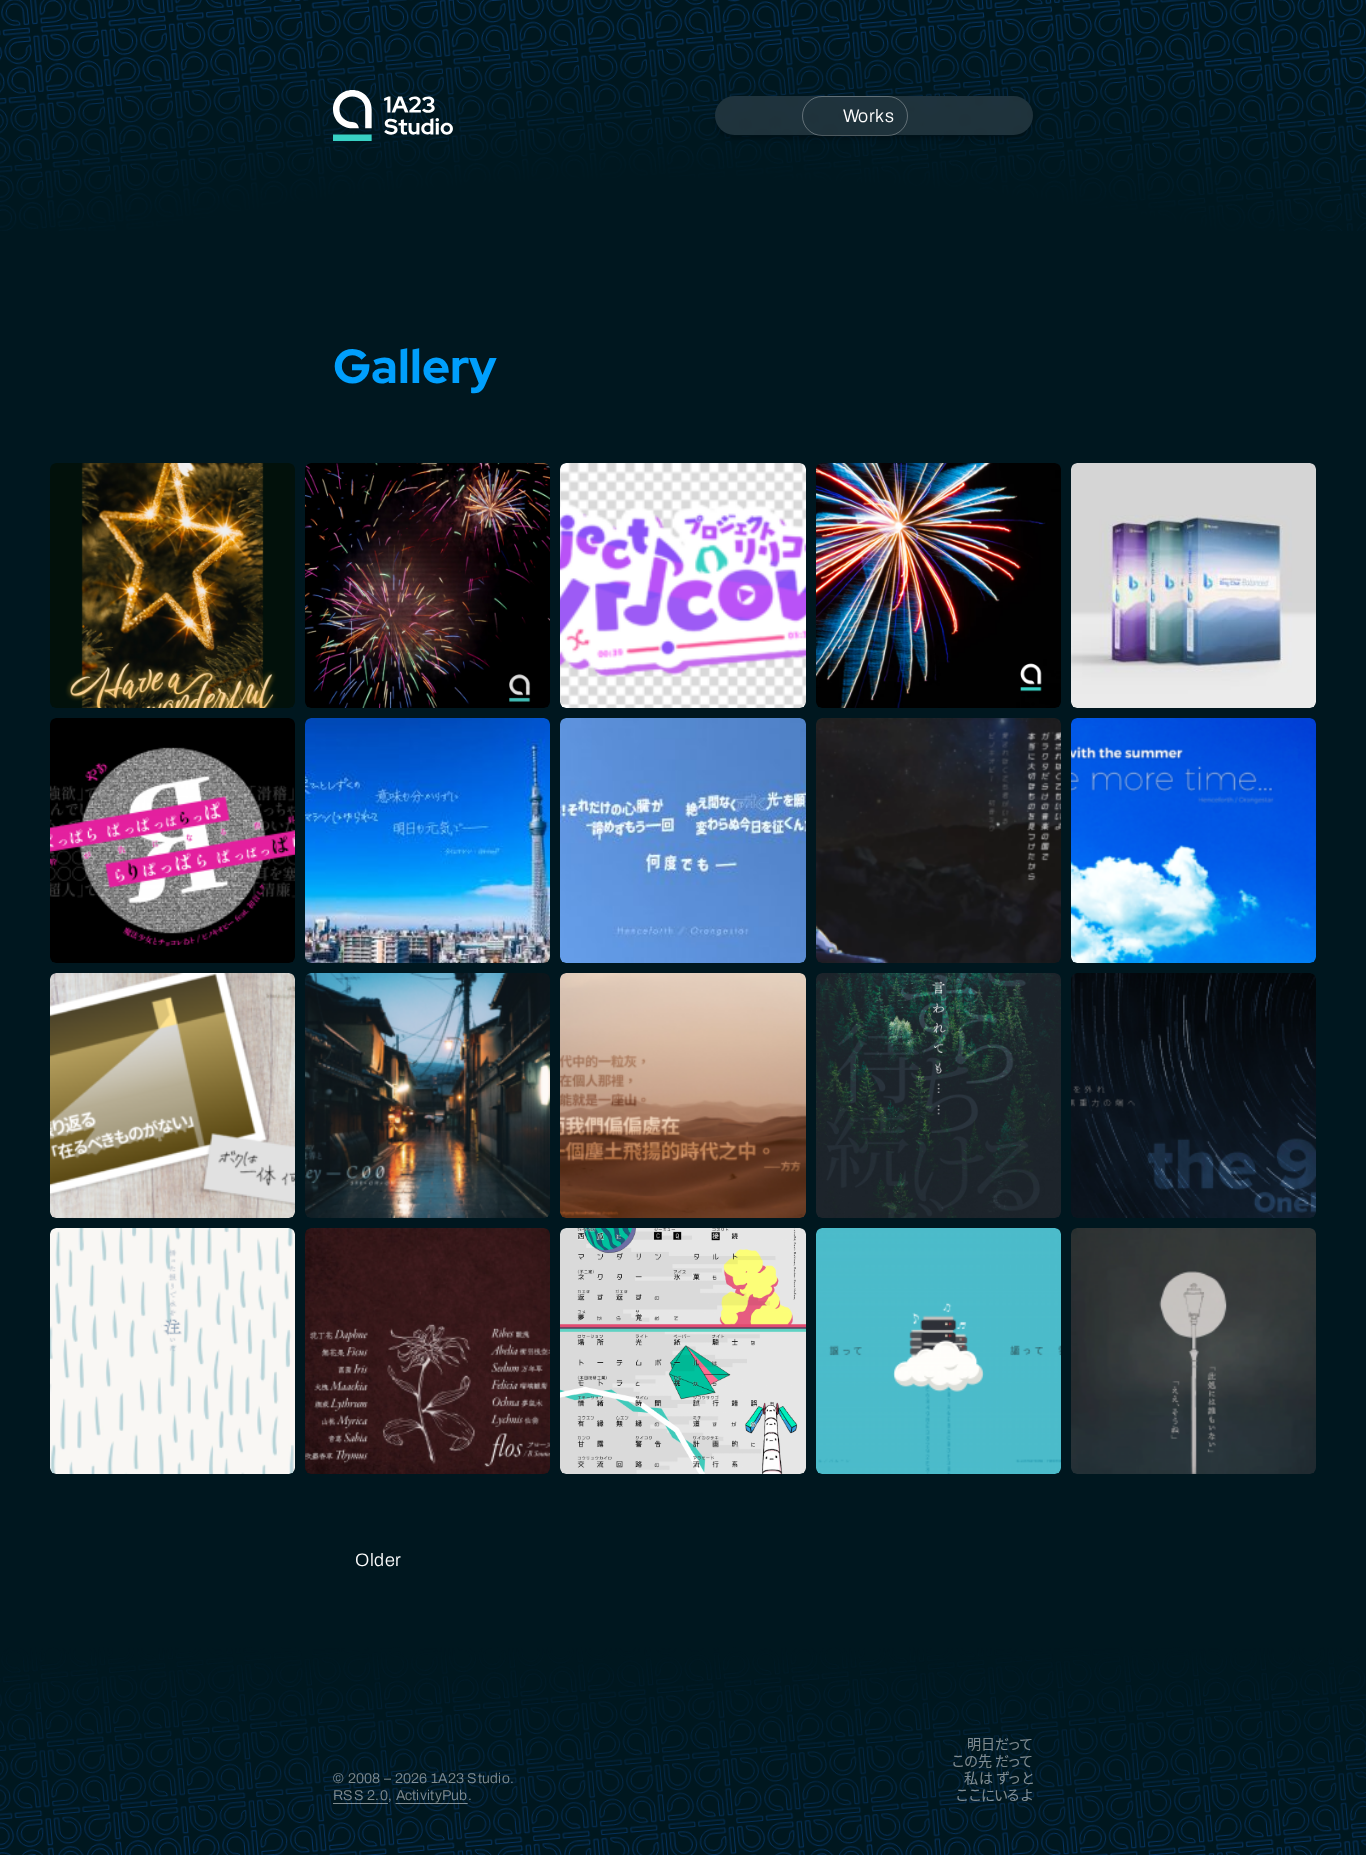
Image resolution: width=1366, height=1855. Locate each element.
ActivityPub (432, 1795)
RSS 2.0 (360, 1795)
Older (378, 1560)
